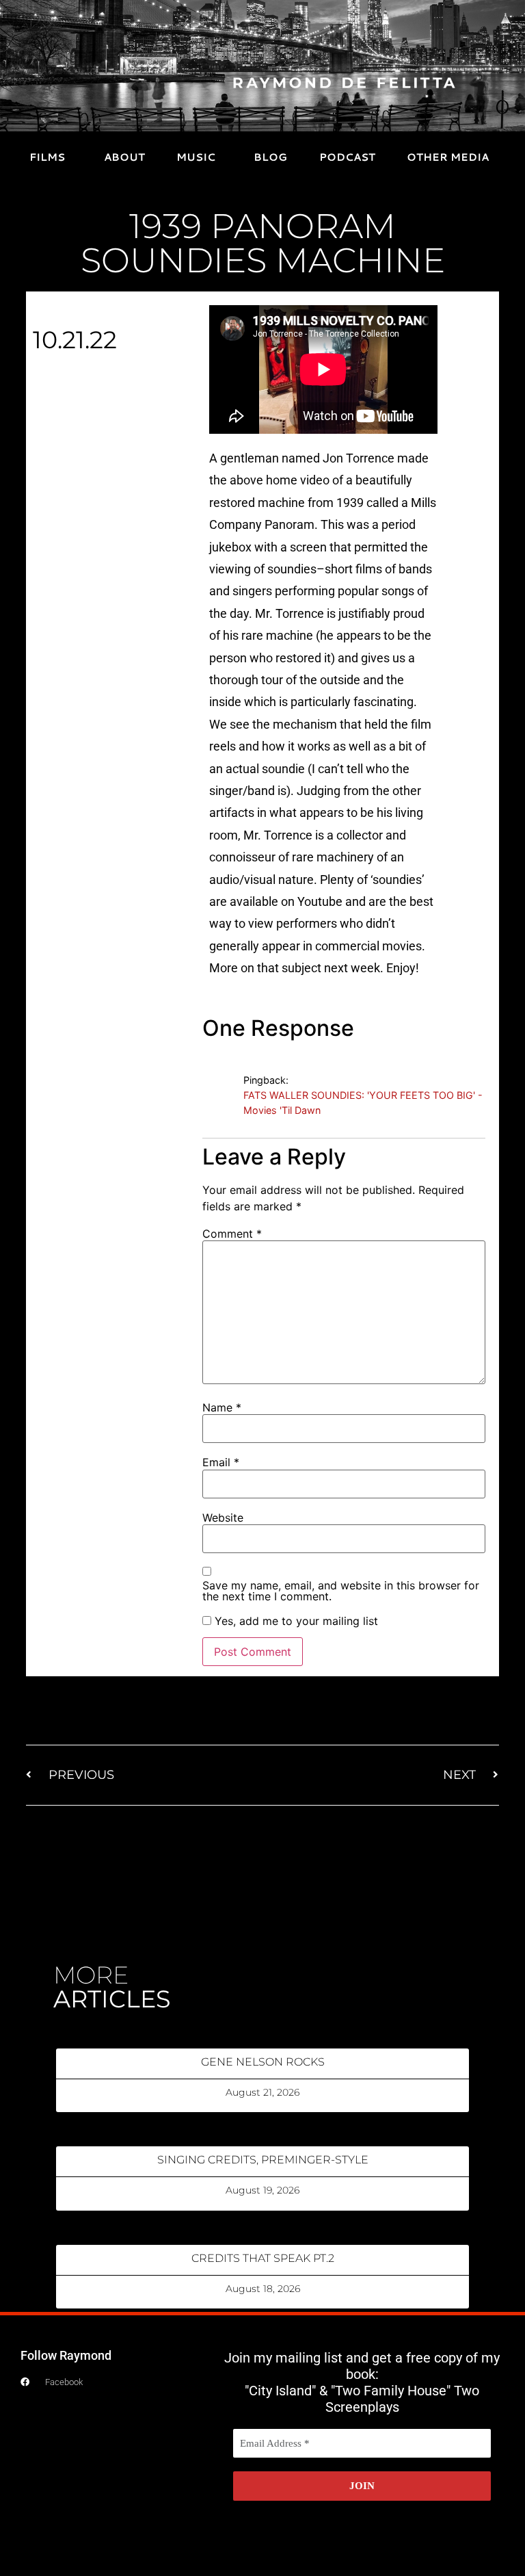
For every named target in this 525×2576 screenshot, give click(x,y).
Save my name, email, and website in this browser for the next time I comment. (341, 1591)
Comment (232, 1234)
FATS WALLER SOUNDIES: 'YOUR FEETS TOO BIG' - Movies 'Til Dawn (363, 1103)
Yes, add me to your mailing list (295, 1621)
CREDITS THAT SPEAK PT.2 (263, 2258)
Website (223, 1518)
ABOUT (124, 157)
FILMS (47, 157)
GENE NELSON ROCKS (263, 2062)
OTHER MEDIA (448, 157)
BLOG (270, 157)
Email (221, 1462)
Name (222, 1407)
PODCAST (347, 157)
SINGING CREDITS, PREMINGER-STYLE (263, 2160)
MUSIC (196, 157)
